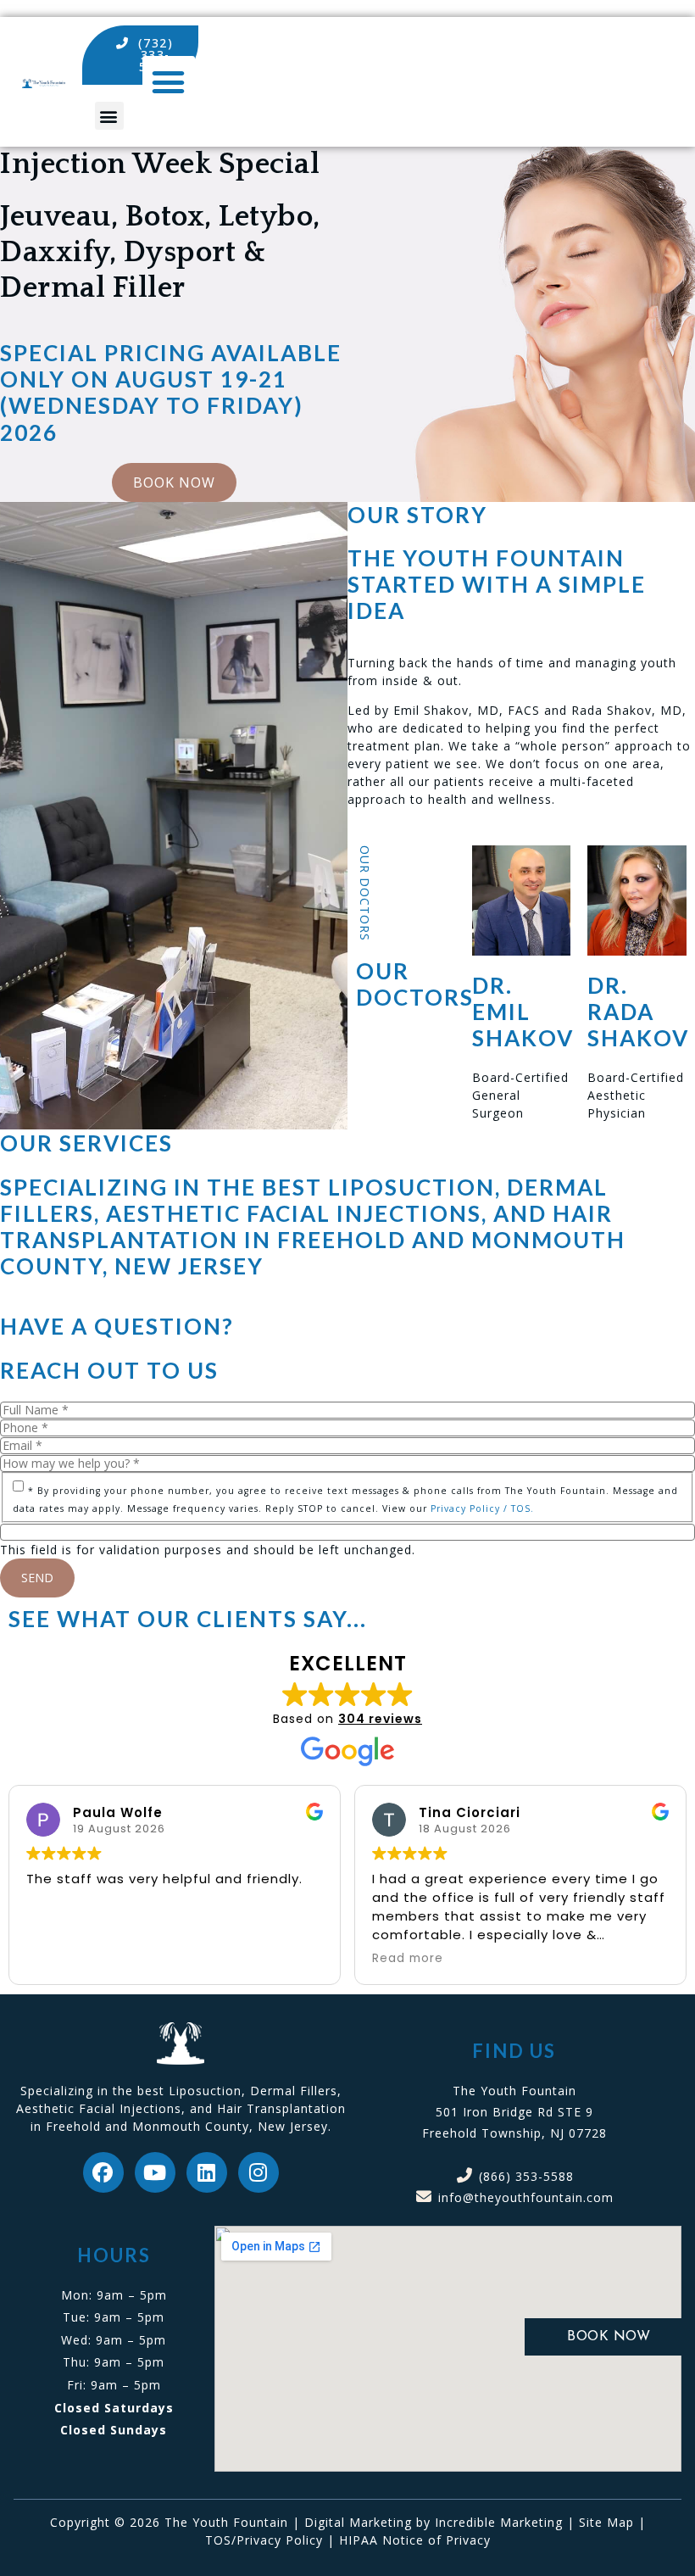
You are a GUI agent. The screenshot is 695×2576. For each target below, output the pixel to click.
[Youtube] (155, 2172)
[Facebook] (103, 2172)
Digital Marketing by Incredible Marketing (434, 2522)
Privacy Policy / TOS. (482, 1508)
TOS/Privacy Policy (264, 2540)
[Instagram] (259, 2172)
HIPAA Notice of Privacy (415, 2540)
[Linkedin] (207, 2172)
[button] (109, 116)
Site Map (606, 2522)
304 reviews (380, 1719)
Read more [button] (408, 1959)
